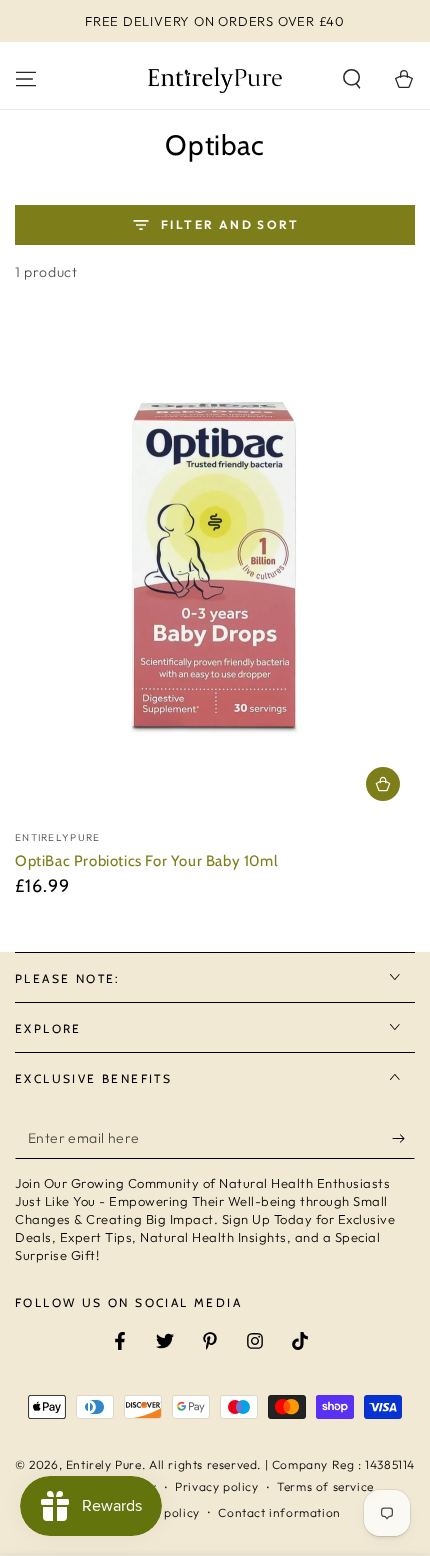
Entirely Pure (104, 1464)
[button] (352, 79)
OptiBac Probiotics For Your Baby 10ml (146, 861)
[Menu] (26, 79)
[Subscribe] (403, 1139)
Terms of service (325, 1486)
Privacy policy (216, 1486)
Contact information (279, 1512)
